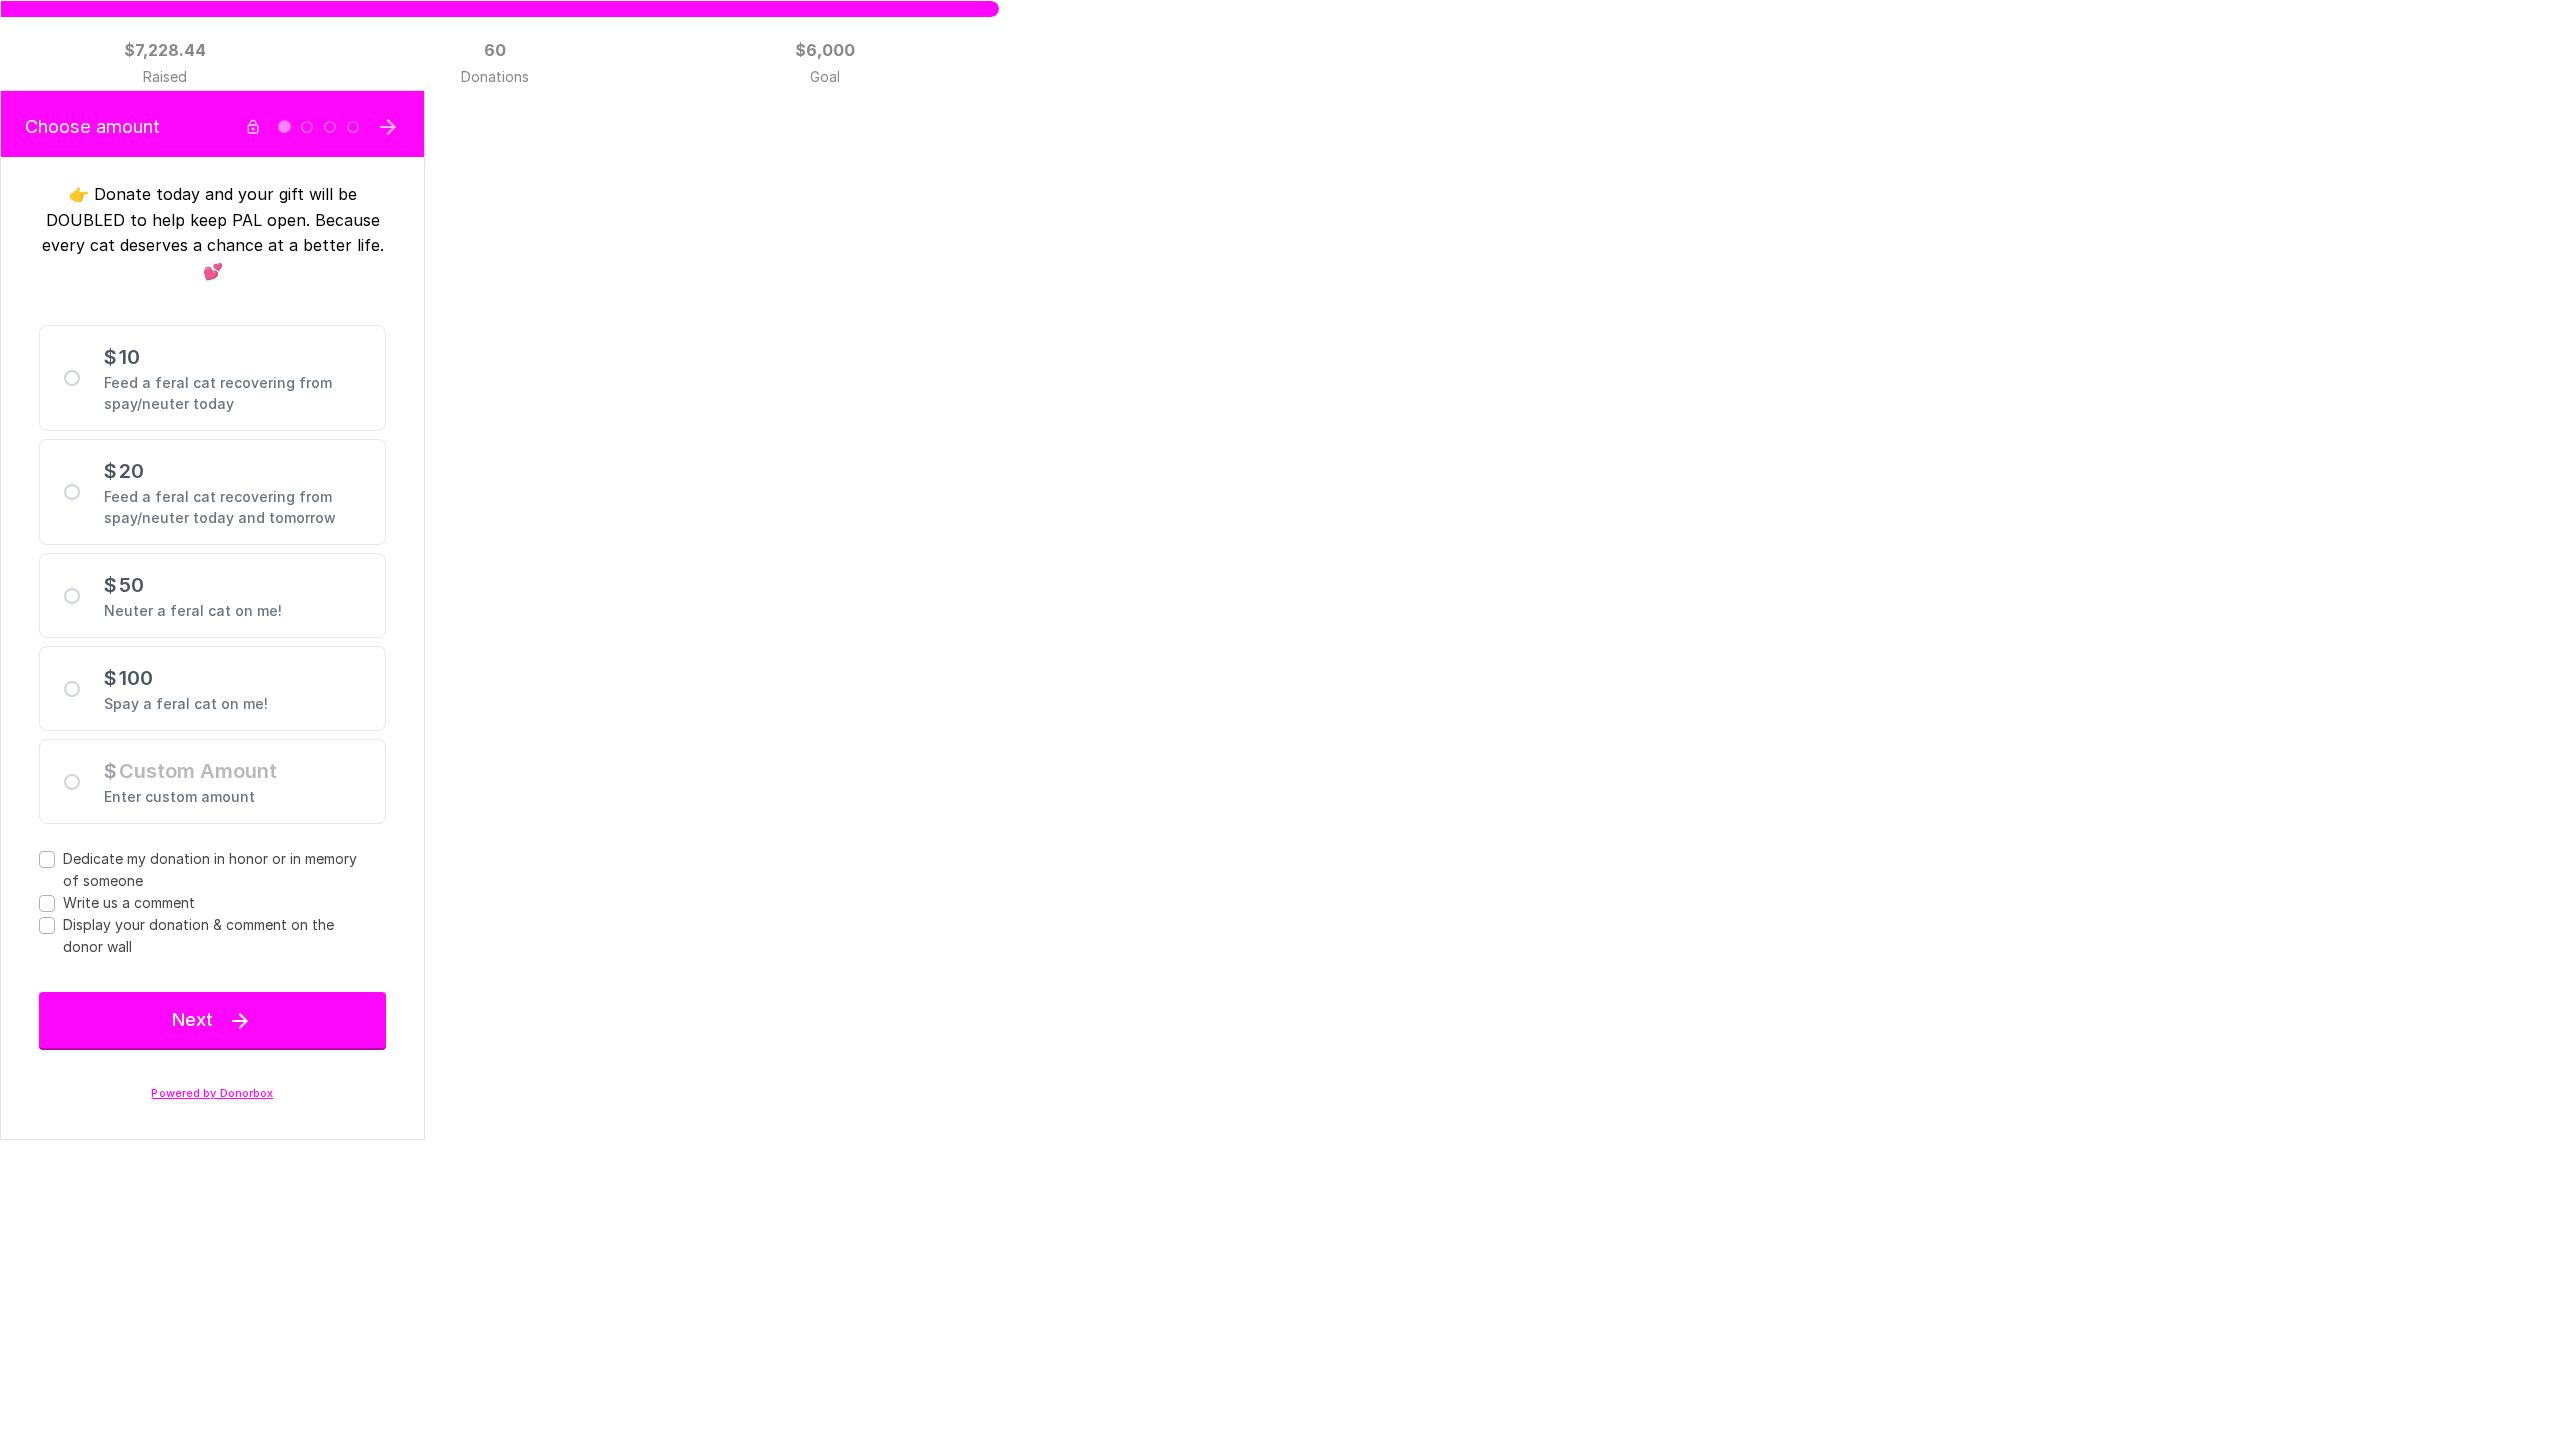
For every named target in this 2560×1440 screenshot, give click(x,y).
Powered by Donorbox (212, 1093)
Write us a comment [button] (129, 902)
